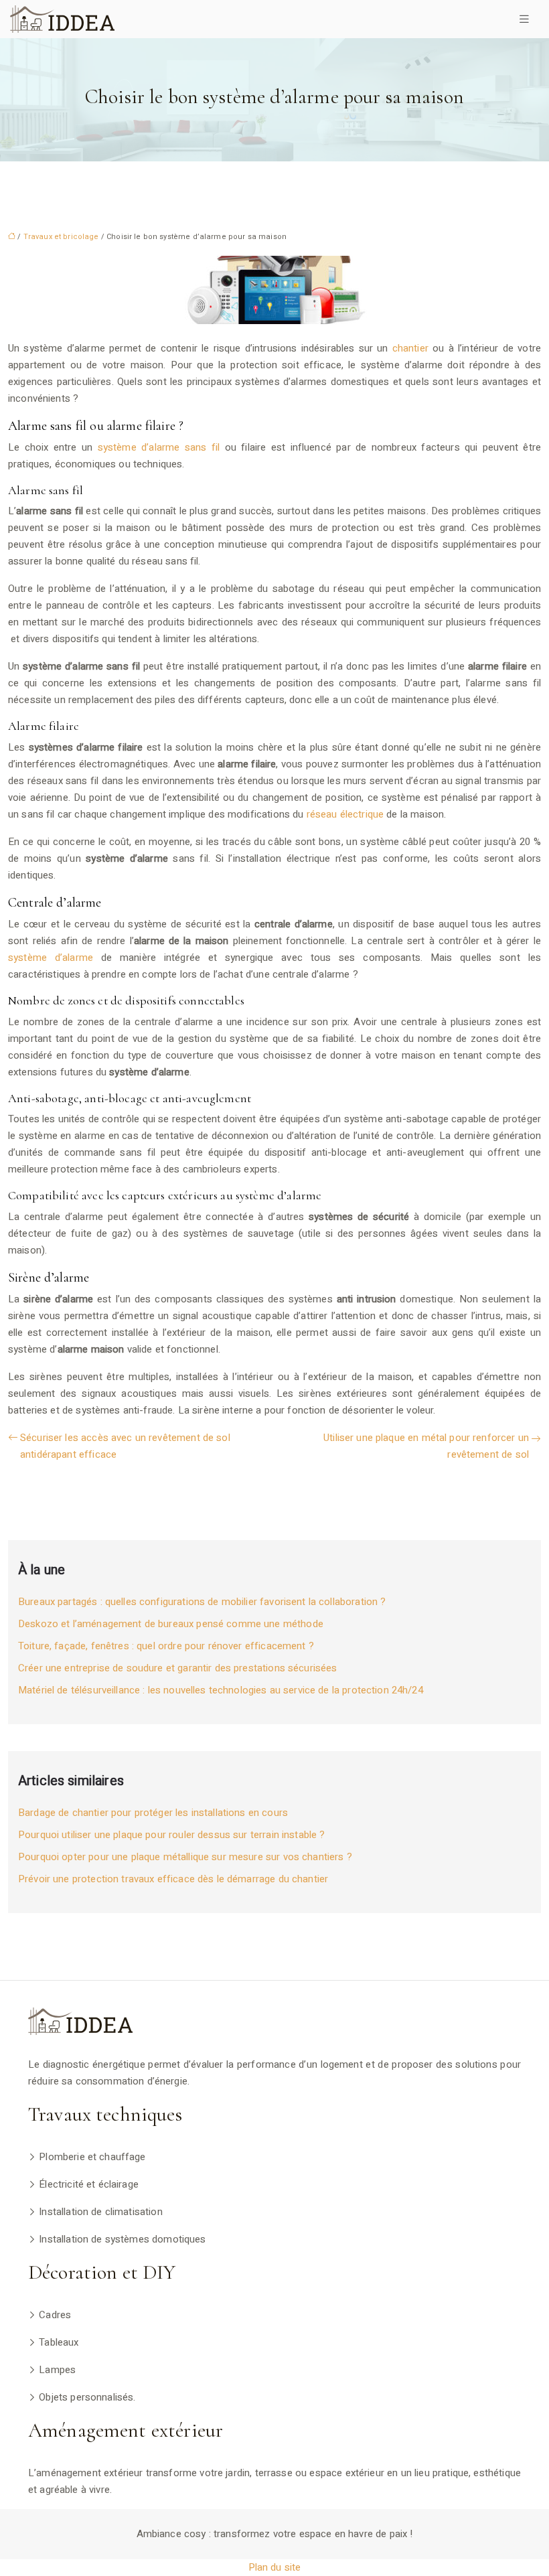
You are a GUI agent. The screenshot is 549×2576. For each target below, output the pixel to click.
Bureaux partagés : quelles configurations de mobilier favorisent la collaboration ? (202, 1602)
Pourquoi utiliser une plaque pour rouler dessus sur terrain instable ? (172, 1835)
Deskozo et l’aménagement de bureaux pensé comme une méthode (171, 1624)
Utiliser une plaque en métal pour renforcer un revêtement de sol (426, 1446)
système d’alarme (51, 958)
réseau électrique (345, 814)
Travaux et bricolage (61, 237)
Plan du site (275, 2567)
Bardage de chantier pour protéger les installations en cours (153, 1813)
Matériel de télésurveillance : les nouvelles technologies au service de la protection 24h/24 (221, 1690)
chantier (410, 348)
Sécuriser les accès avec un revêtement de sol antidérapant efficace (125, 1446)
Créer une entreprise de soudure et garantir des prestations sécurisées (178, 1668)
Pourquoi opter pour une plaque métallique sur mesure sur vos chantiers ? (185, 1857)
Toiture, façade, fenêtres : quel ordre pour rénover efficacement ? (166, 1646)
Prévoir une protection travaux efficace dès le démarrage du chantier (173, 1879)
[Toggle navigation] (524, 19)
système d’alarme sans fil (159, 447)
